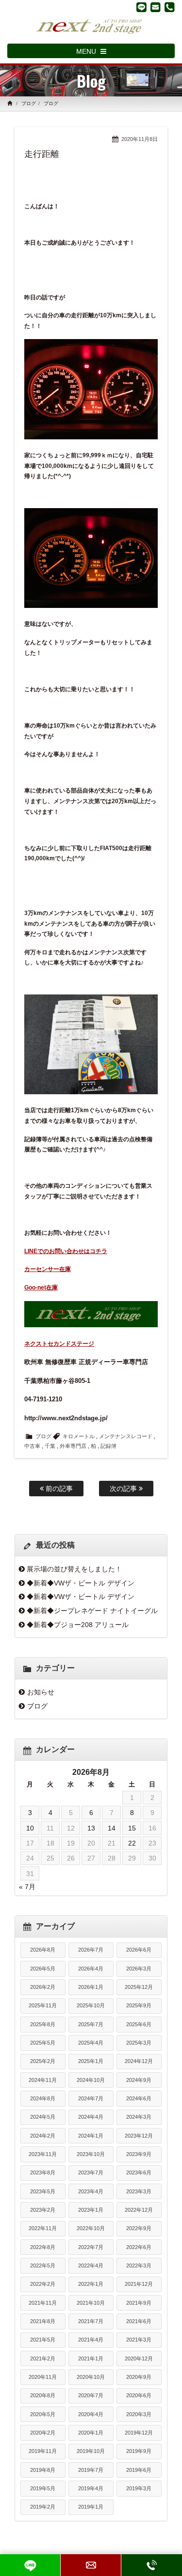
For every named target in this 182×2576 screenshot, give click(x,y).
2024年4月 (91, 2117)
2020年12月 (139, 2359)
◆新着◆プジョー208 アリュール (78, 1625)
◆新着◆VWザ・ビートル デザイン (81, 1583)
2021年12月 (139, 2284)
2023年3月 (139, 2191)
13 (91, 1828)
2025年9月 (139, 2005)
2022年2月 (43, 2284)
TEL (152, 2565)
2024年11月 (43, 2080)
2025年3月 (139, 2043)
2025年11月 (43, 2005)
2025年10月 (91, 2005)
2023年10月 (91, 2154)
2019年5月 (43, 2488)
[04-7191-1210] (170, 7)
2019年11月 (43, 2451)
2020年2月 (43, 2433)
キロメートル (79, 1436)
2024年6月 (139, 2098)
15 (132, 1828)
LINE (30, 2565)
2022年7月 (91, 2247)
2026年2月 (43, 1987)
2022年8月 (43, 2247)
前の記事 (58, 1489)
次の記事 (124, 1489)
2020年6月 (139, 2395)
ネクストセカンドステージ (59, 1344)
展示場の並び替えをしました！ (74, 1569)
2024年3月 (139, 2117)
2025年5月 (43, 2043)
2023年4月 (91, 2191)
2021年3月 (139, 2340)
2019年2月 (43, 2507)
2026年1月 (91, 1987)
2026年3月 (139, 1969)
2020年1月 (91, 2433)
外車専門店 (73, 1446)
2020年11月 (43, 2377)
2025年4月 (91, 2043)
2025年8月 (43, 2024)
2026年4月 (91, 1969)
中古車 (32, 1446)
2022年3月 (139, 2266)
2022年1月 (91, 2284)
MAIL (91, 2565)
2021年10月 (91, 2303)
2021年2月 (43, 2359)
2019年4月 (91, 2488)
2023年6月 (139, 2173)
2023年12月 (139, 2136)
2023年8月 (43, 2173)
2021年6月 (139, 2321)
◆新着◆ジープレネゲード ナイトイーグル (92, 1611)
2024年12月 (139, 2061)
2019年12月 (139, 2433)
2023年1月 (91, 2210)
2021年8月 (43, 2321)
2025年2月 (43, 2061)
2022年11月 (43, 2228)
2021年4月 (91, 2340)
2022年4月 (91, 2266)
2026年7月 (91, 1950)
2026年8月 (43, 1950)
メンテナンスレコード (126, 1436)
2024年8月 (43, 2098)
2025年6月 (139, 2024)
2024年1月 (91, 2136)
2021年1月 (91, 2359)
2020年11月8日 (140, 139)
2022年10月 (91, 2228)
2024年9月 (139, 2080)
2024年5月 (43, 2117)
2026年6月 (139, 1950)
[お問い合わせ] (156, 7)
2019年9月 (139, 2451)
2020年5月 (43, 2414)
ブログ (29, 103)
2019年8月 (43, 2470)
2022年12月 (139, 2210)
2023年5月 (43, 2191)
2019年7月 (91, 2470)
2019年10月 (91, 2451)
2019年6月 (139, 2470)
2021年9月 (139, 2303)
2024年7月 (91, 2098)
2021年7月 (91, 2321)
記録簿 (108, 1446)
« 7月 (27, 1887)
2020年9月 (139, 2377)
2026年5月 (43, 1969)
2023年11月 (43, 2154)
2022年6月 (139, 2247)
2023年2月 (43, 2210)
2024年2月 (43, 2136)
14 (112, 1828)
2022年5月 (43, 2266)
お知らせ (41, 1692)
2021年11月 (43, 2303)
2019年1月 (91, 2507)
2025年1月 (91, 2061)
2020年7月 (91, 2395)
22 (132, 1843)
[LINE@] (141, 7)
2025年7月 (91, 2024)
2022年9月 (139, 2228)
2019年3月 (139, 2488)
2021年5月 (43, 2340)
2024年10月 (91, 2080)
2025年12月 (139, 1987)
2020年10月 (91, 2377)
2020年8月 (43, 2395)
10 (30, 1828)
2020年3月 (139, 2414)
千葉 (50, 1446)
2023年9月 (139, 2154)
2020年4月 (91, 2414)
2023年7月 (91, 2173)
